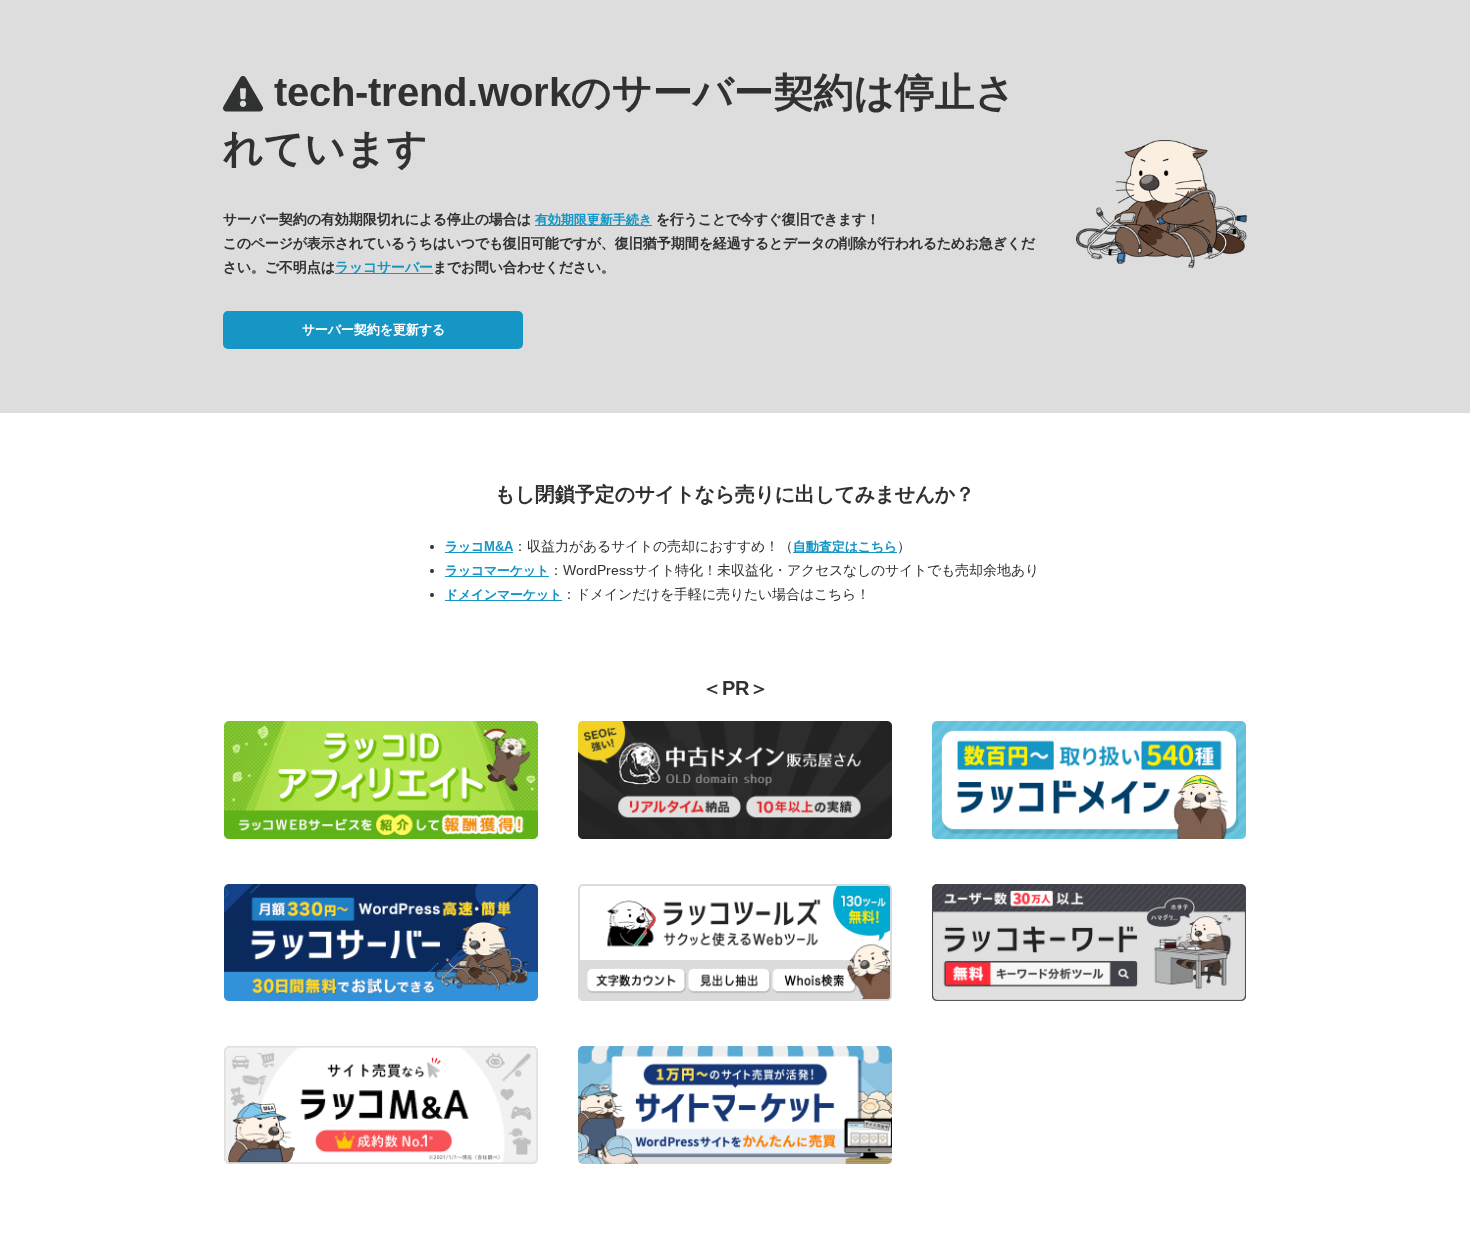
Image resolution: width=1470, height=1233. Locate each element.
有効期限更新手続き (593, 219)
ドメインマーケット (503, 594)
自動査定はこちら (845, 546)
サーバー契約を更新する (373, 329)
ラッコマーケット (497, 570)
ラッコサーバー (384, 267)
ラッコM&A (479, 546)
